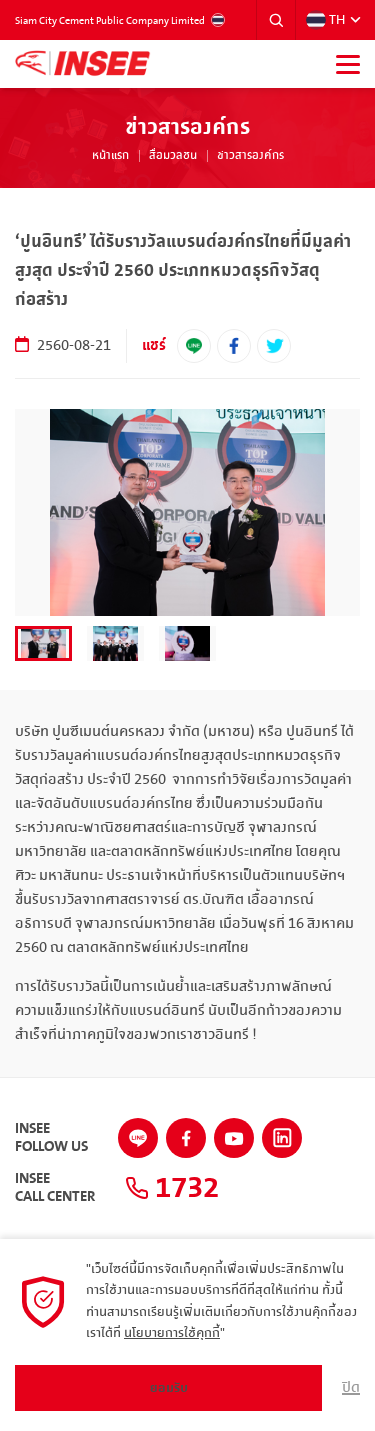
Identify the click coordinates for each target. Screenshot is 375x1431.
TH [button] (337, 20)
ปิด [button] (351, 1388)
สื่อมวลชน (173, 156)
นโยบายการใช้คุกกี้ (172, 1333)
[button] (276, 20)
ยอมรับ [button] (169, 1388)
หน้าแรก (110, 156)
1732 (184, 1188)
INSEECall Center (55, 1188)
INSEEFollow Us (51, 1138)
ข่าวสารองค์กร (250, 156)
